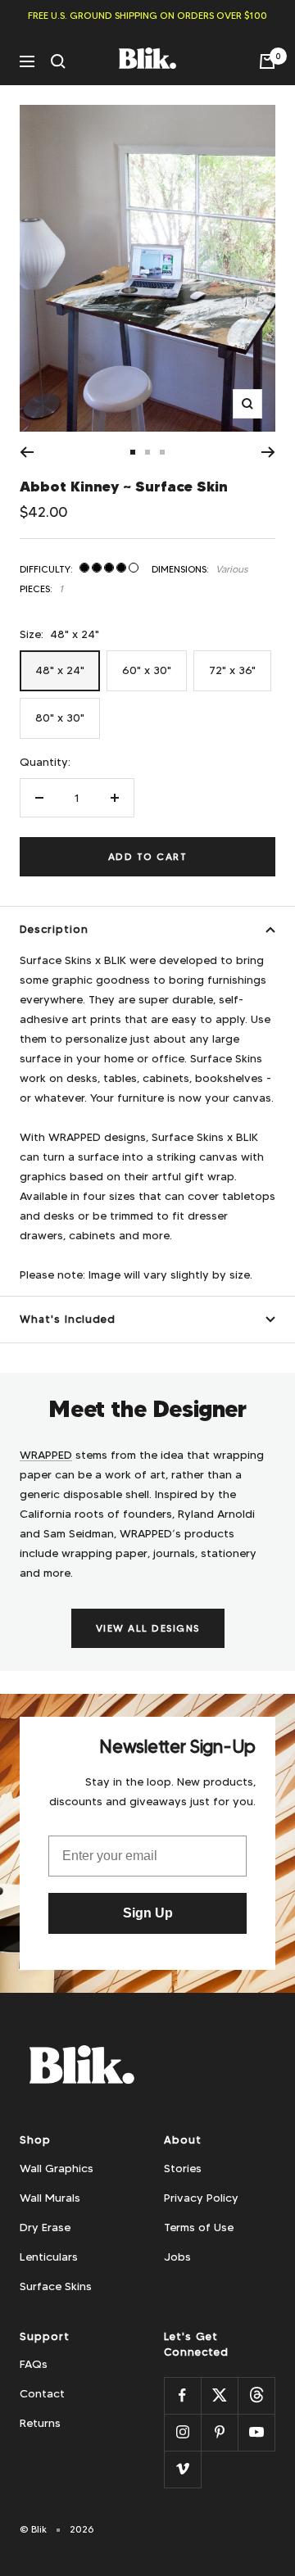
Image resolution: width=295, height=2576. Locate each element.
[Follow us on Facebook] (182, 2395)
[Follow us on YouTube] (256, 2432)
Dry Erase (45, 2227)
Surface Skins (56, 2286)
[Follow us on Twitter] (219, 2395)
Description (54, 929)
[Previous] (27, 452)
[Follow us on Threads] (256, 2395)
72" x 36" (232, 670)
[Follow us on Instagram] (182, 2432)
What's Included (68, 1319)
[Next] (268, 452)
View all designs (148, 1628)
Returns (40, 2423)
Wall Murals (50, 2198)
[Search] (58, 61)
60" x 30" (147, 670)
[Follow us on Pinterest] (219, 2432)
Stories (183, 2168)
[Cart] (267, 61)
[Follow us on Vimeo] (182, 2469)
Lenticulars (49, 2257)
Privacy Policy (201, 2198)
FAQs (34, 2364)
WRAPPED (46, 1455)
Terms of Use (199, 2227)
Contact (42, 2393)
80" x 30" (60, 718)
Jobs (177, 2257)
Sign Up (148, 1913)
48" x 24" (60, 670)
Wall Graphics (57, 2168)
